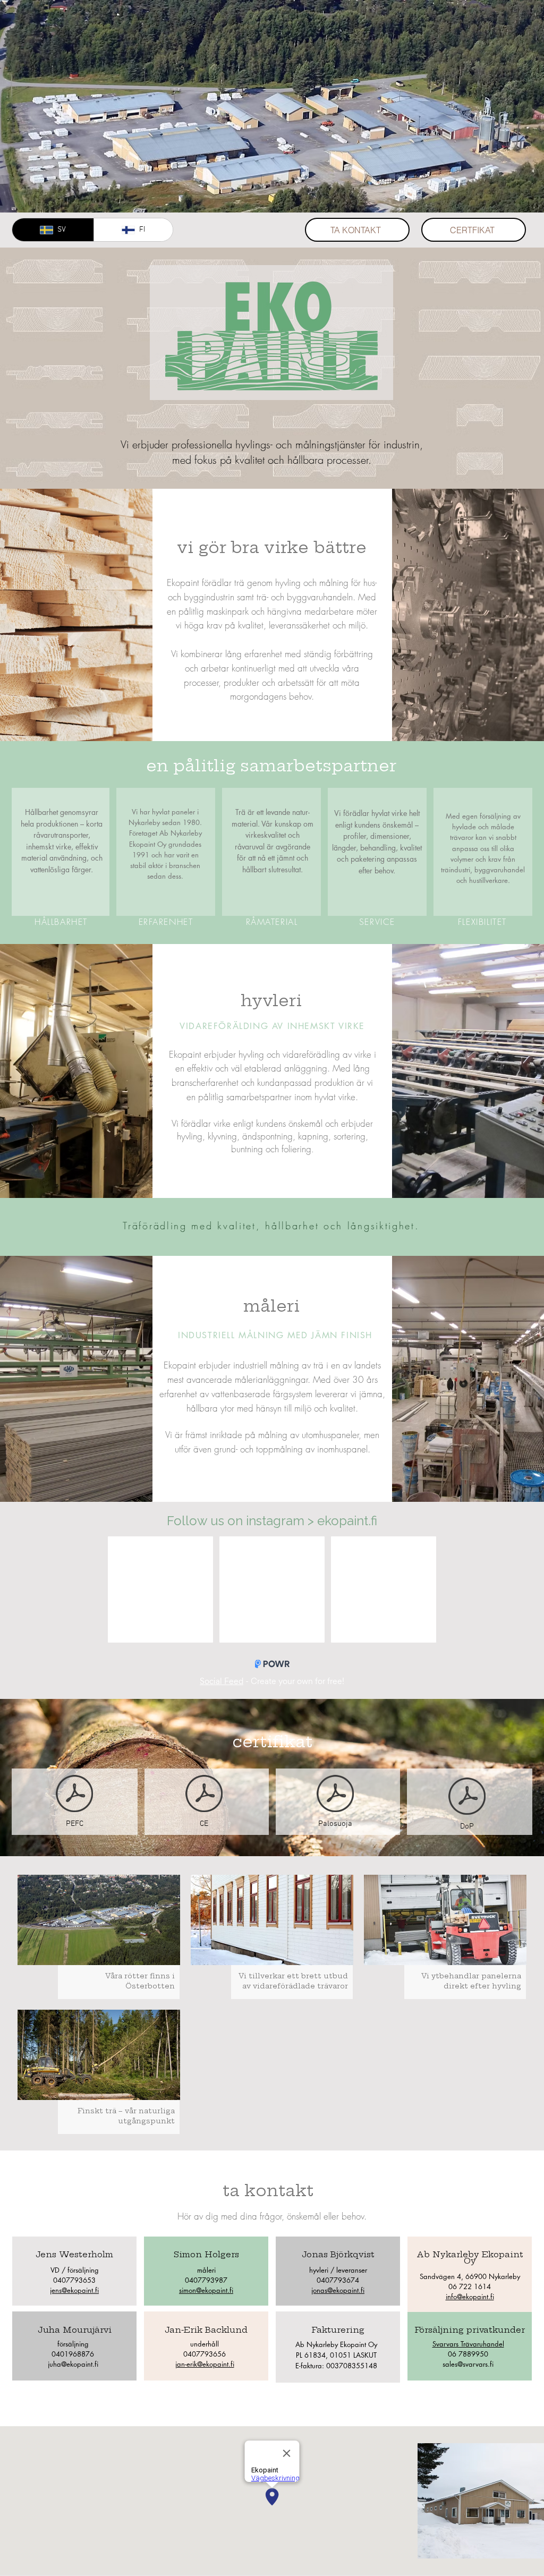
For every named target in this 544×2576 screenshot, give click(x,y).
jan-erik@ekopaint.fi (205, 2364)
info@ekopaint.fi (470, 2297)
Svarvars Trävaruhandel (468, 2344)
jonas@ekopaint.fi (338, 2290)
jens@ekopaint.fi (74, 2290)
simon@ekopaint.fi (206, 2290)
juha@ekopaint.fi (73, 2364)
